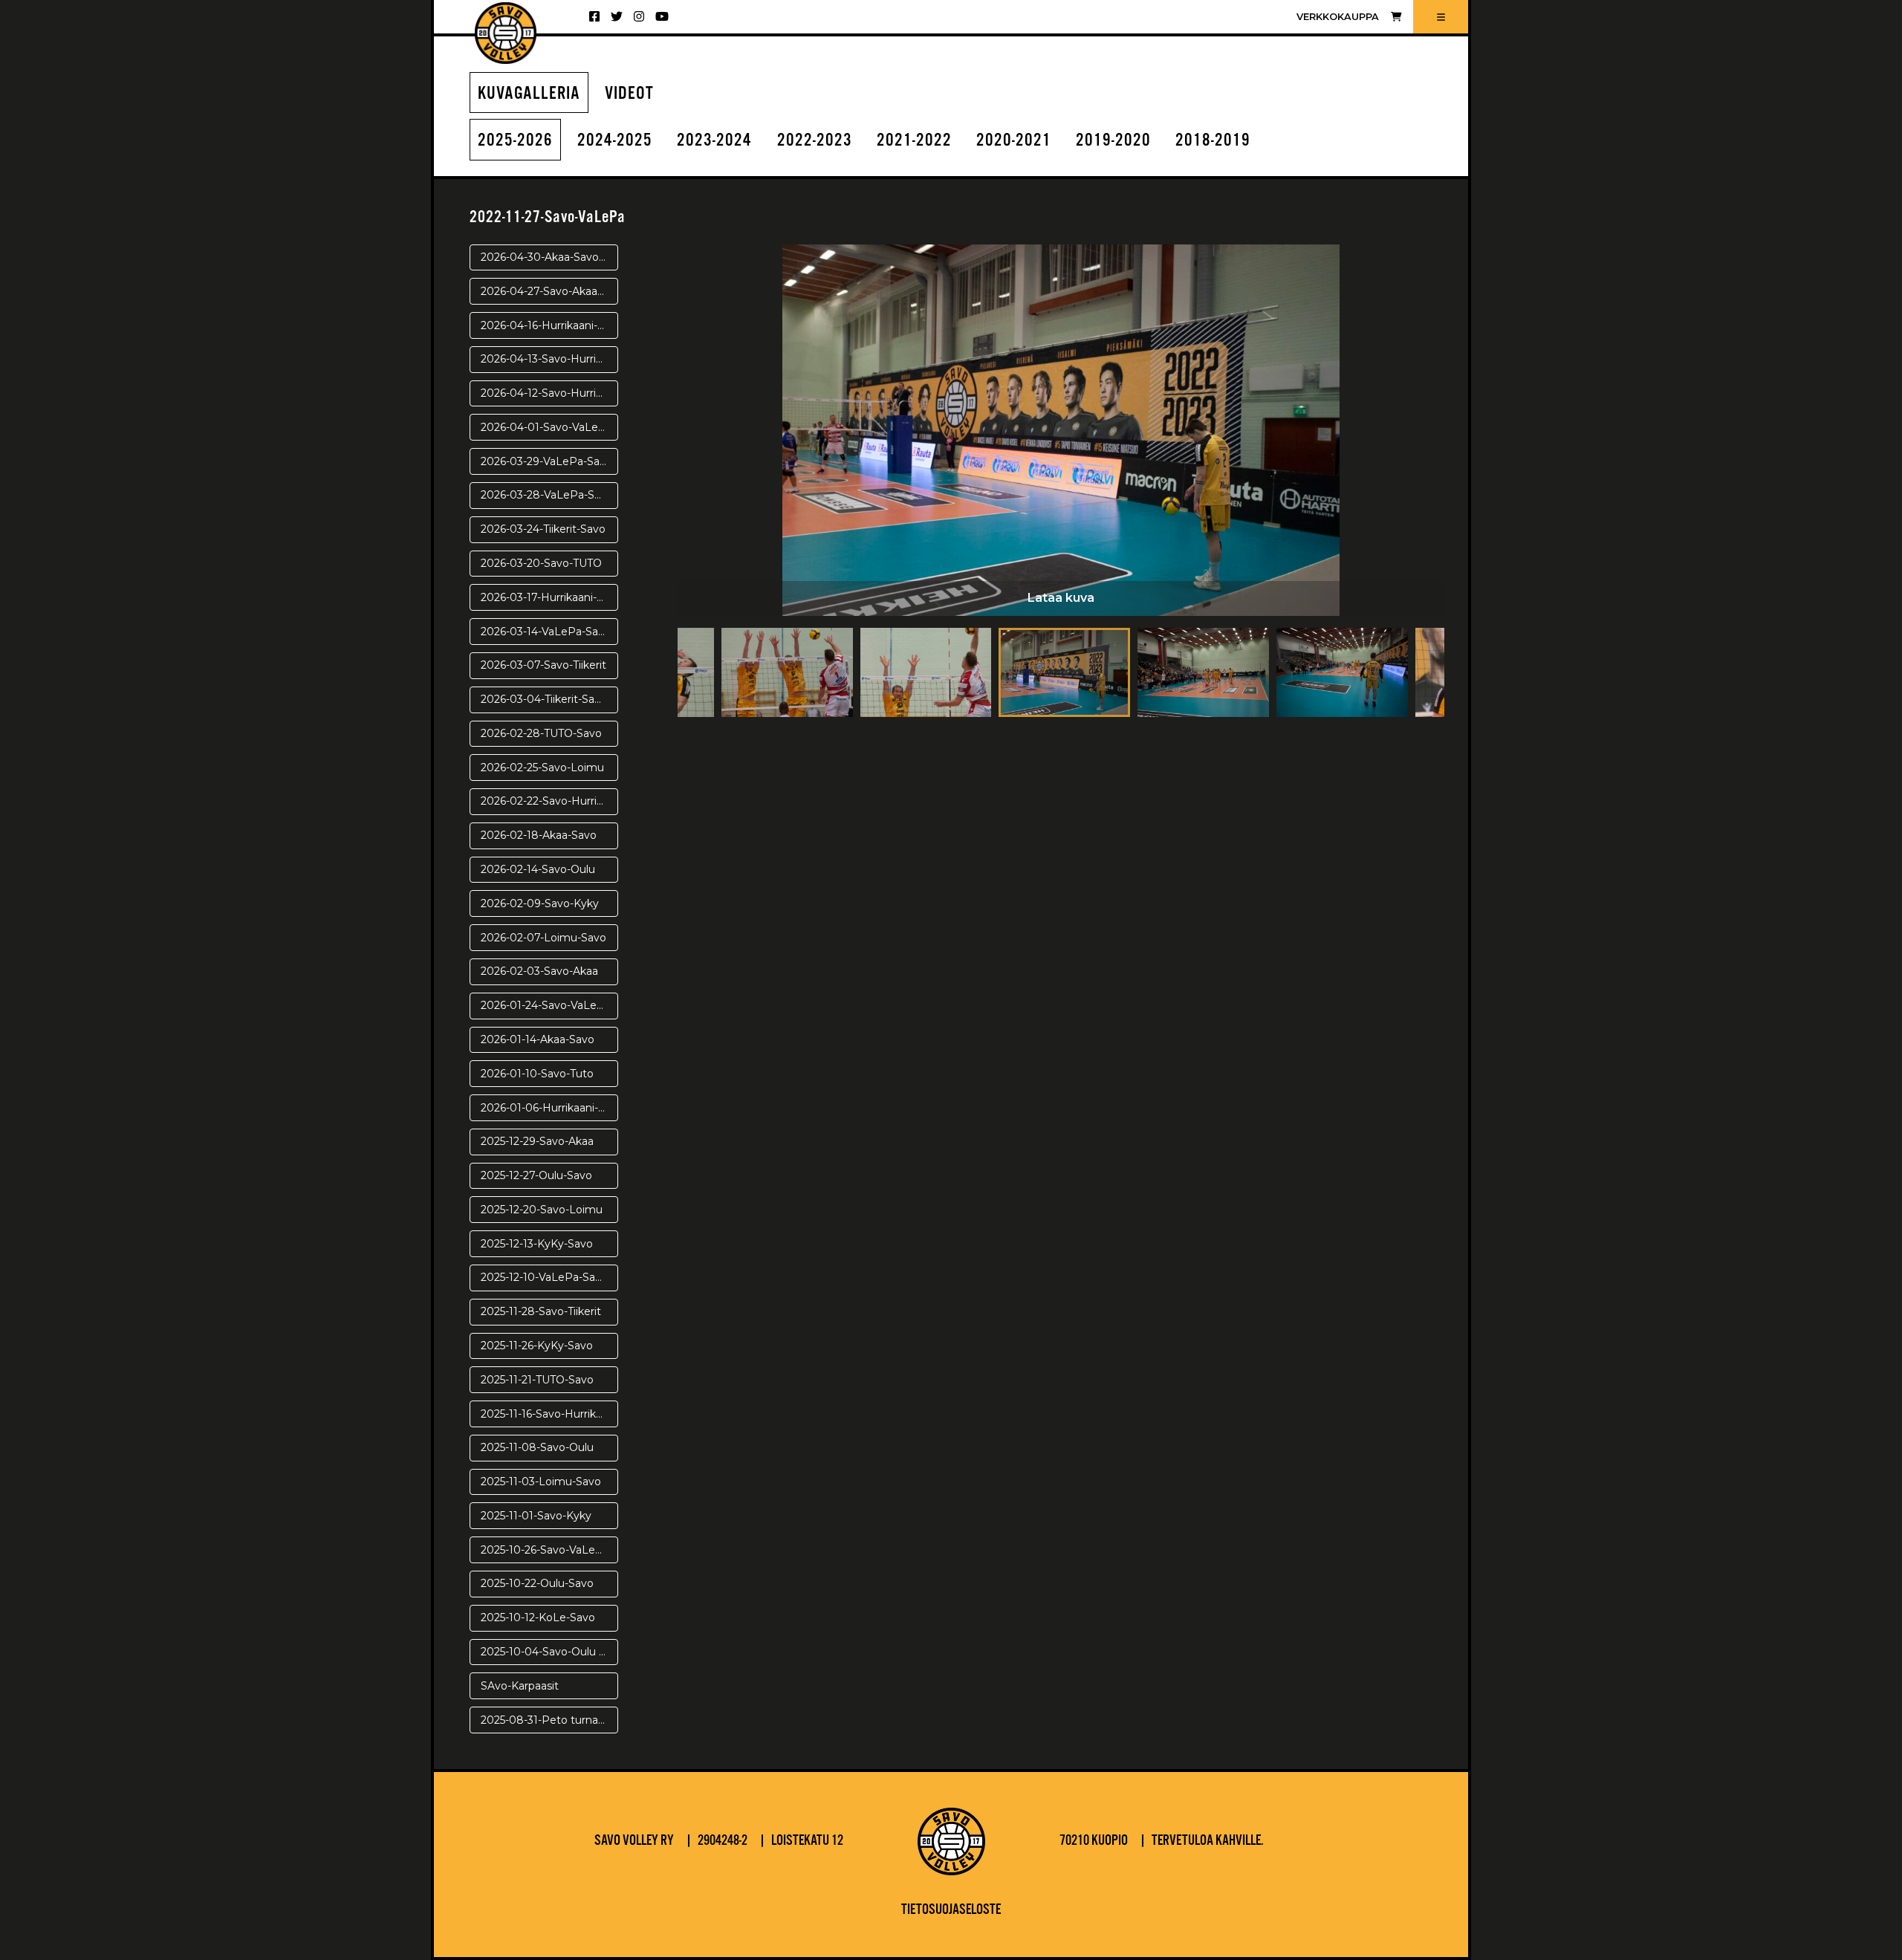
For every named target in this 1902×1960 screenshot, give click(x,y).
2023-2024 (714, 141)
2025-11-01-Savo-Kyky (536, 1516)
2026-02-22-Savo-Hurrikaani (549, 801)
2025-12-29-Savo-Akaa (537, 1141)
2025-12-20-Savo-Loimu (542, 1210)
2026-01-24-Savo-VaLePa (546, 1005)
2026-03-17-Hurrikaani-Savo (549, 597)
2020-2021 (1014, 141)
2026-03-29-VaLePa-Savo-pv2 (549, 461)
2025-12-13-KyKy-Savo (537, 1244)
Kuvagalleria (529, 94)
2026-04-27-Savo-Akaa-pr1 (548, 291)
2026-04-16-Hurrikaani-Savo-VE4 (549, 325)
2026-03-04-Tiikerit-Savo (544, 699)
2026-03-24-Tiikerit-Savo (543, 529)
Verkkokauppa (1338, 17)
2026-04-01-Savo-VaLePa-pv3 (549, 427)
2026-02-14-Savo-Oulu (538, 869)
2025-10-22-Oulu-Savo (537, 1583)
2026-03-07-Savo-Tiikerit (543, 665)
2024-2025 (615, 141)
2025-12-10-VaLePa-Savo (544, 1277)
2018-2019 (1213, 141)
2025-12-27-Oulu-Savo (536, 1175)
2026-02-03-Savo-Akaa (539, 971)
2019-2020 (1113, 141)
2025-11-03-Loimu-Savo (541, 1482)
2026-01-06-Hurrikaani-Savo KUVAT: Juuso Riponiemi (549, 1108)
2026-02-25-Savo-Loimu (542, 768)
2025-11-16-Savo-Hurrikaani (549, 1414)
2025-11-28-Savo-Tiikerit (541, 1311)
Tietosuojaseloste (951, 1910)
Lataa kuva (1061, 598)
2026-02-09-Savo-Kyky (540, 903)
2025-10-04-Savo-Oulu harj (549, 1652)
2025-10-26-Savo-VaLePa (545, 1550)
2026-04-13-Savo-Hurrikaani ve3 (549, 359)
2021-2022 (914, 141)
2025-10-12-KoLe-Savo (538, 1617)
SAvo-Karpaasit (520, 1686)
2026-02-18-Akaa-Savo (539, 835)
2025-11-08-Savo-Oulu (537, 1447)
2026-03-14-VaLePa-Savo (546, 632)
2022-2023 (815, 141)
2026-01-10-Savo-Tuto (537, 1074)
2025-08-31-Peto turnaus (545, 1720)
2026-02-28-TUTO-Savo (541, 733)
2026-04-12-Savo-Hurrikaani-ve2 (549, 393)
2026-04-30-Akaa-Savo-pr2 (549, 257)
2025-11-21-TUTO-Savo (537, 1380)
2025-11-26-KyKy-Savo (537, 1346)
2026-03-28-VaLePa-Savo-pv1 (549, 495)
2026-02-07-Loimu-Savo (543, 938)
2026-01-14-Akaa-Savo (538, 1039)
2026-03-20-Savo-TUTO (541, 563)
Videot (629, 94)
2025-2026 (515, 141)
